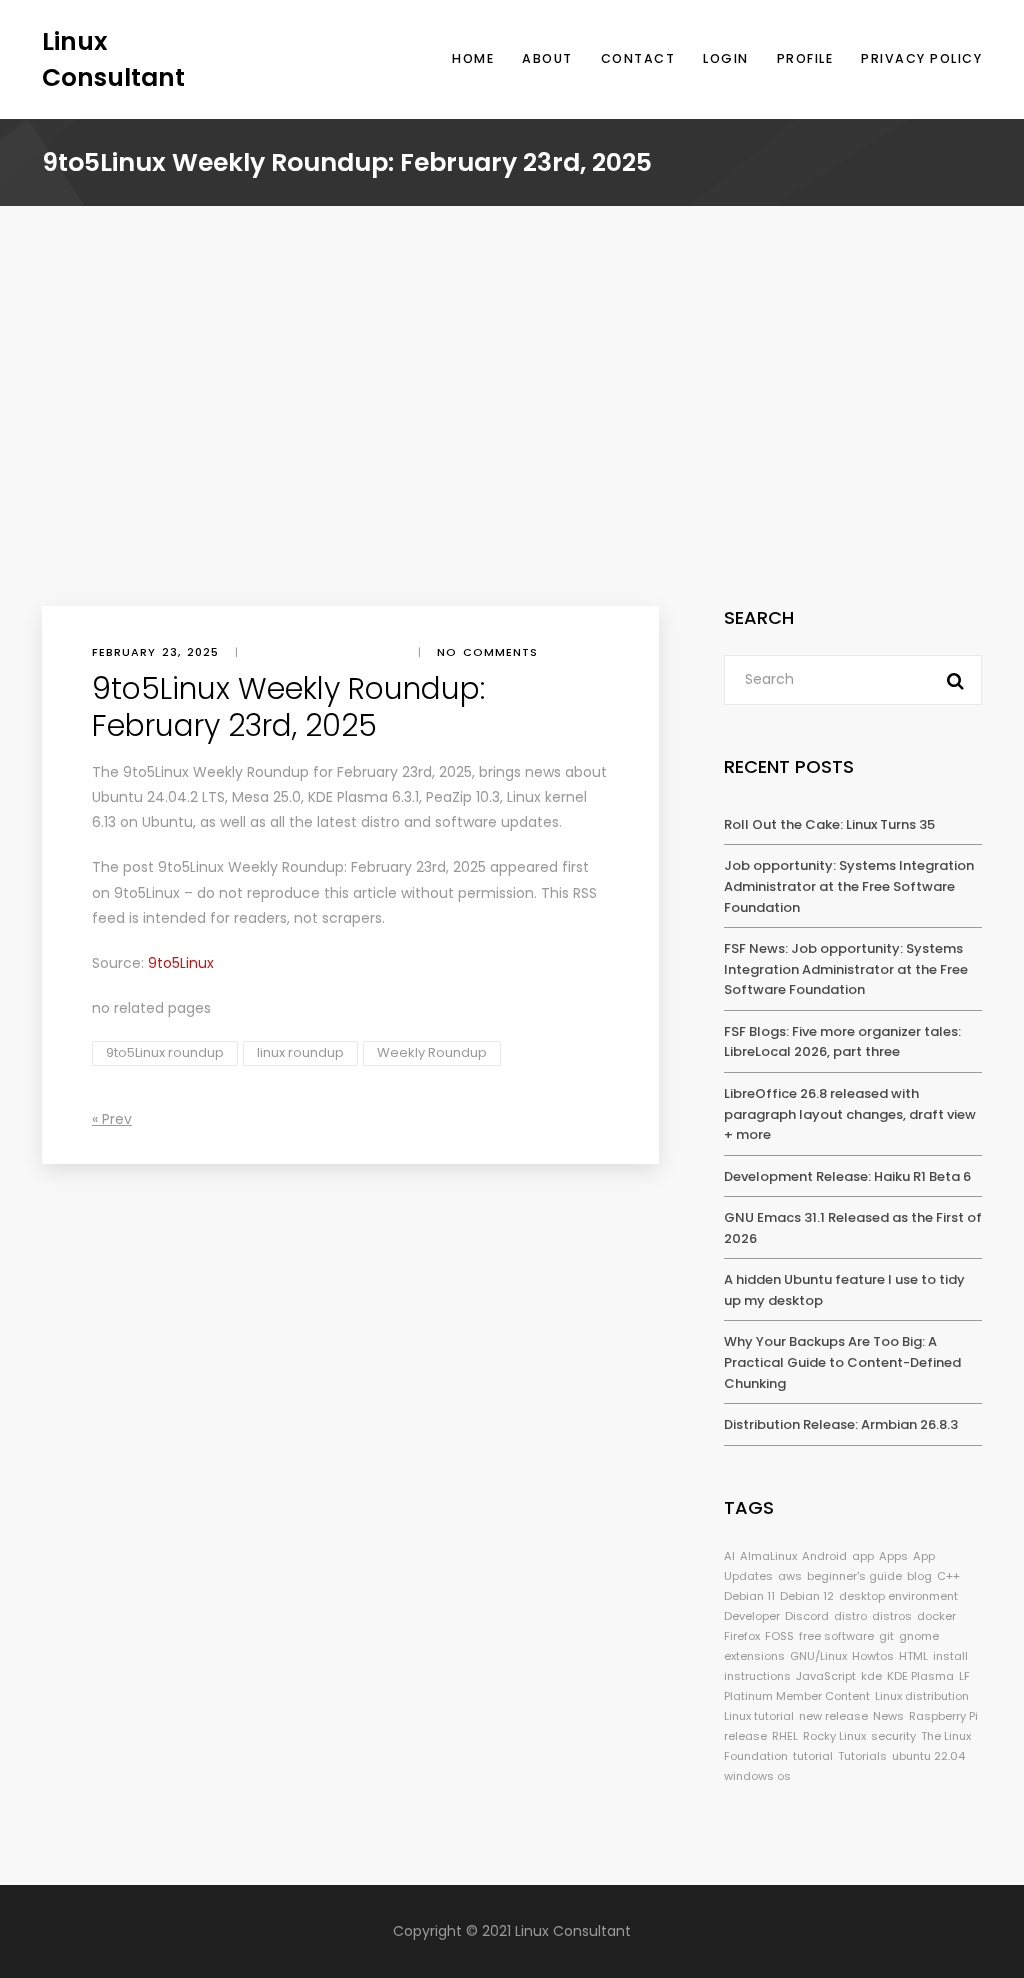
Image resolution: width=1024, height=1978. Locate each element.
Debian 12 (807, 1596)
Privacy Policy (921, 58)
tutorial (813, 1756)
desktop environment (898, 1596)
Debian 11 (749, 1596)
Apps (893, 1556)
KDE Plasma (920, 1676)
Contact (638, 58)
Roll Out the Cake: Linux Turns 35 (829, 824)
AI (729, 1556)
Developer (752, 1616)
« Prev (112, 1119)
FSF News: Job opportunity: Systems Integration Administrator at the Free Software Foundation (846, 969)
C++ (948, 1576)
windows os (757, 1776)
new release (833, 1716)
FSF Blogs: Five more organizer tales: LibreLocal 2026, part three (842, 1042)
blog (919, 1576)
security (893, 1736)
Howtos (873, 1656)
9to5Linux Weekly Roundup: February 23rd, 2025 (322, 867)
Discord (807, 1616)
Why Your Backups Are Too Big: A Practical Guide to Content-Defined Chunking (842, 1362)
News (888, 1716)
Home (473, 58)
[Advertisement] (512, 456)
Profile (805, 58)
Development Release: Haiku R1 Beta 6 (847, 1176)
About (547, 58)
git (886, 1636)
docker (936, 1616)
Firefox (742, 1636)
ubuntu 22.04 (928, 1756)
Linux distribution (922, 1696)
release (745, 1736)
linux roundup (300, 1052)
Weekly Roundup (432, 1052)
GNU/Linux (818, 1656)
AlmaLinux (768, 1556)
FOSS (779, 1636)
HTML (913, 1656)
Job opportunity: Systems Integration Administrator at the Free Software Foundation (849, 886)
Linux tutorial (759, 1716)
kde (871, 1676)
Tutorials (862, 1756)
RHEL (785, 1736)
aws (790, 1576)
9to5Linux (147, 893)
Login (726, 58)
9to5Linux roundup (165, 1052)
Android (824, 1556)
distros (892, 1616)
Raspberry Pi (943, 1716)
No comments (487, 652)
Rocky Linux (834, 1736)
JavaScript (826, 1676)
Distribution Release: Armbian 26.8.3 (841, 1424)
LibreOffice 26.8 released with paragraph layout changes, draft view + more (850, 1114)
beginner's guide (854, 1576)
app (863, 1556)
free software (836, 1636)
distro (850, 1616)
